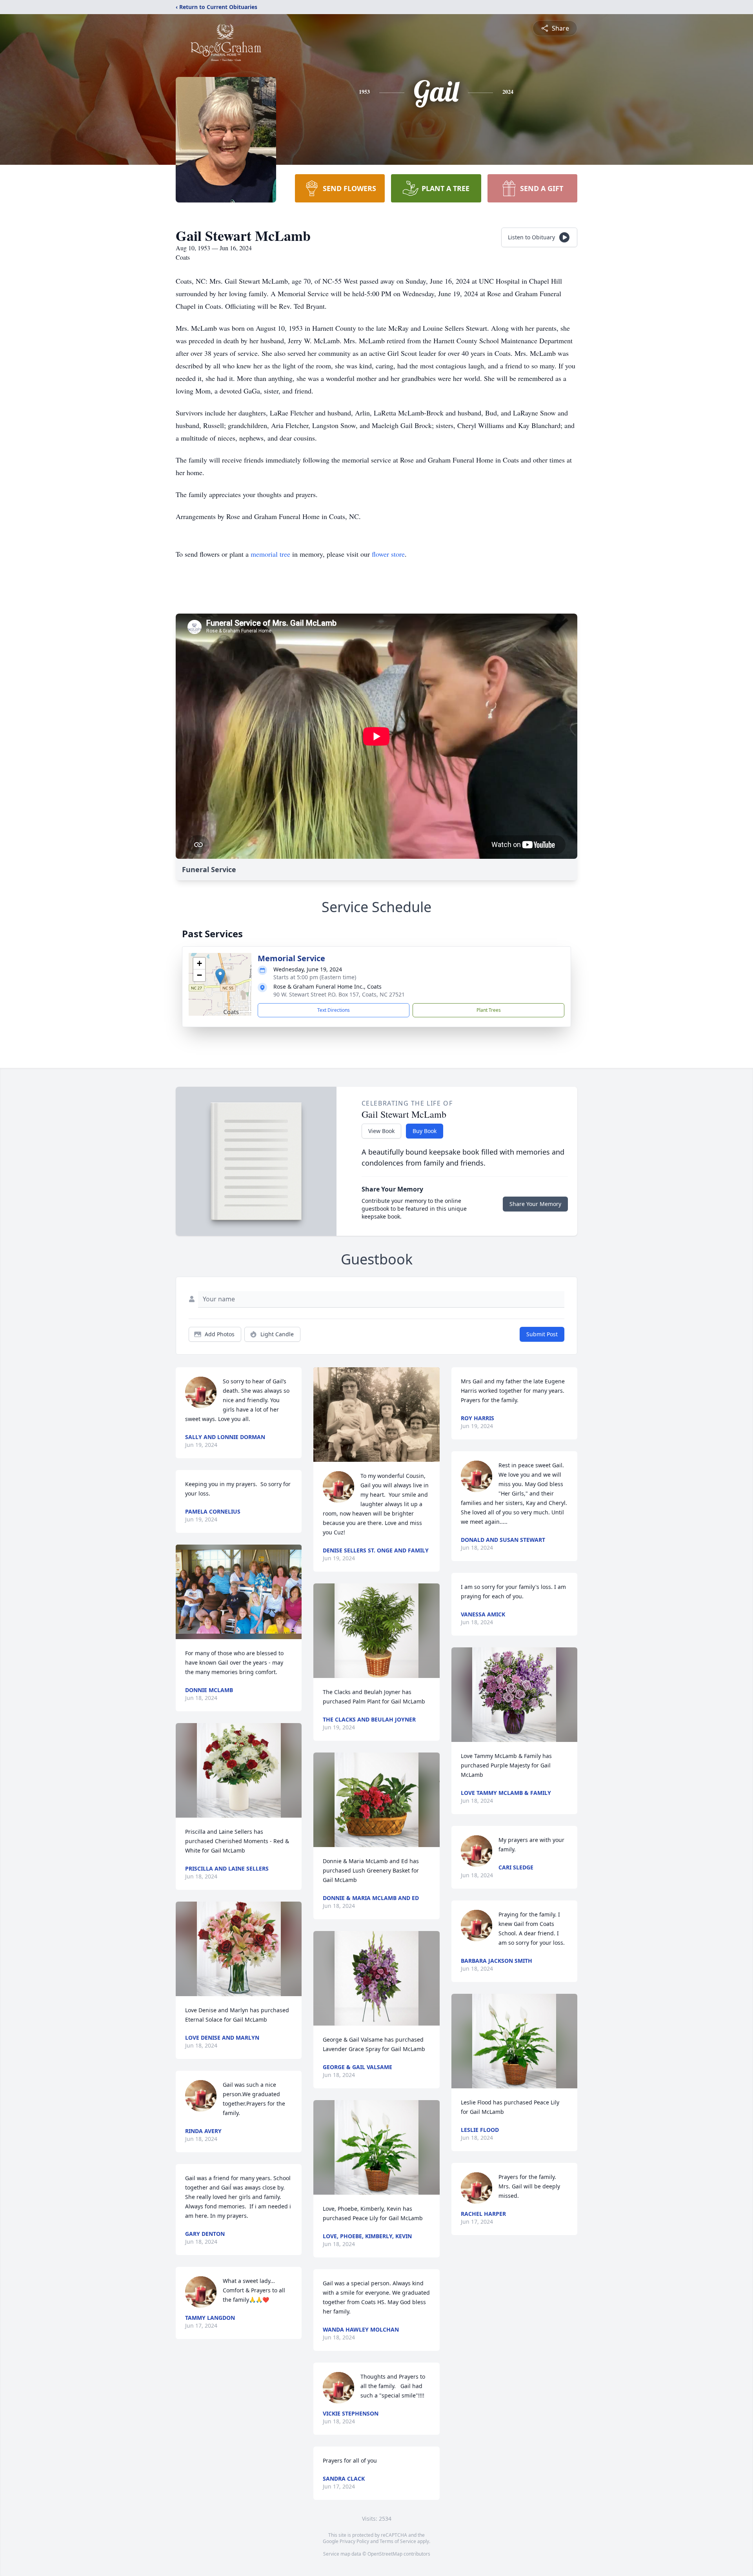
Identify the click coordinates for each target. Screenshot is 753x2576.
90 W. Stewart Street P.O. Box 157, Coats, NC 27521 (339, 994)
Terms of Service (398, 2541)
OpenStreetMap (385, 2554)
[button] (220, 976)
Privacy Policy (354, 2541)
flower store (388, 554)
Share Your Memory (535, 1204)
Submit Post (542, 1334)
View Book (381, 1131)
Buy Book (425, 1131)
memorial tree (270, 554)
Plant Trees (489, 1010)
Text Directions (334, 1010)
